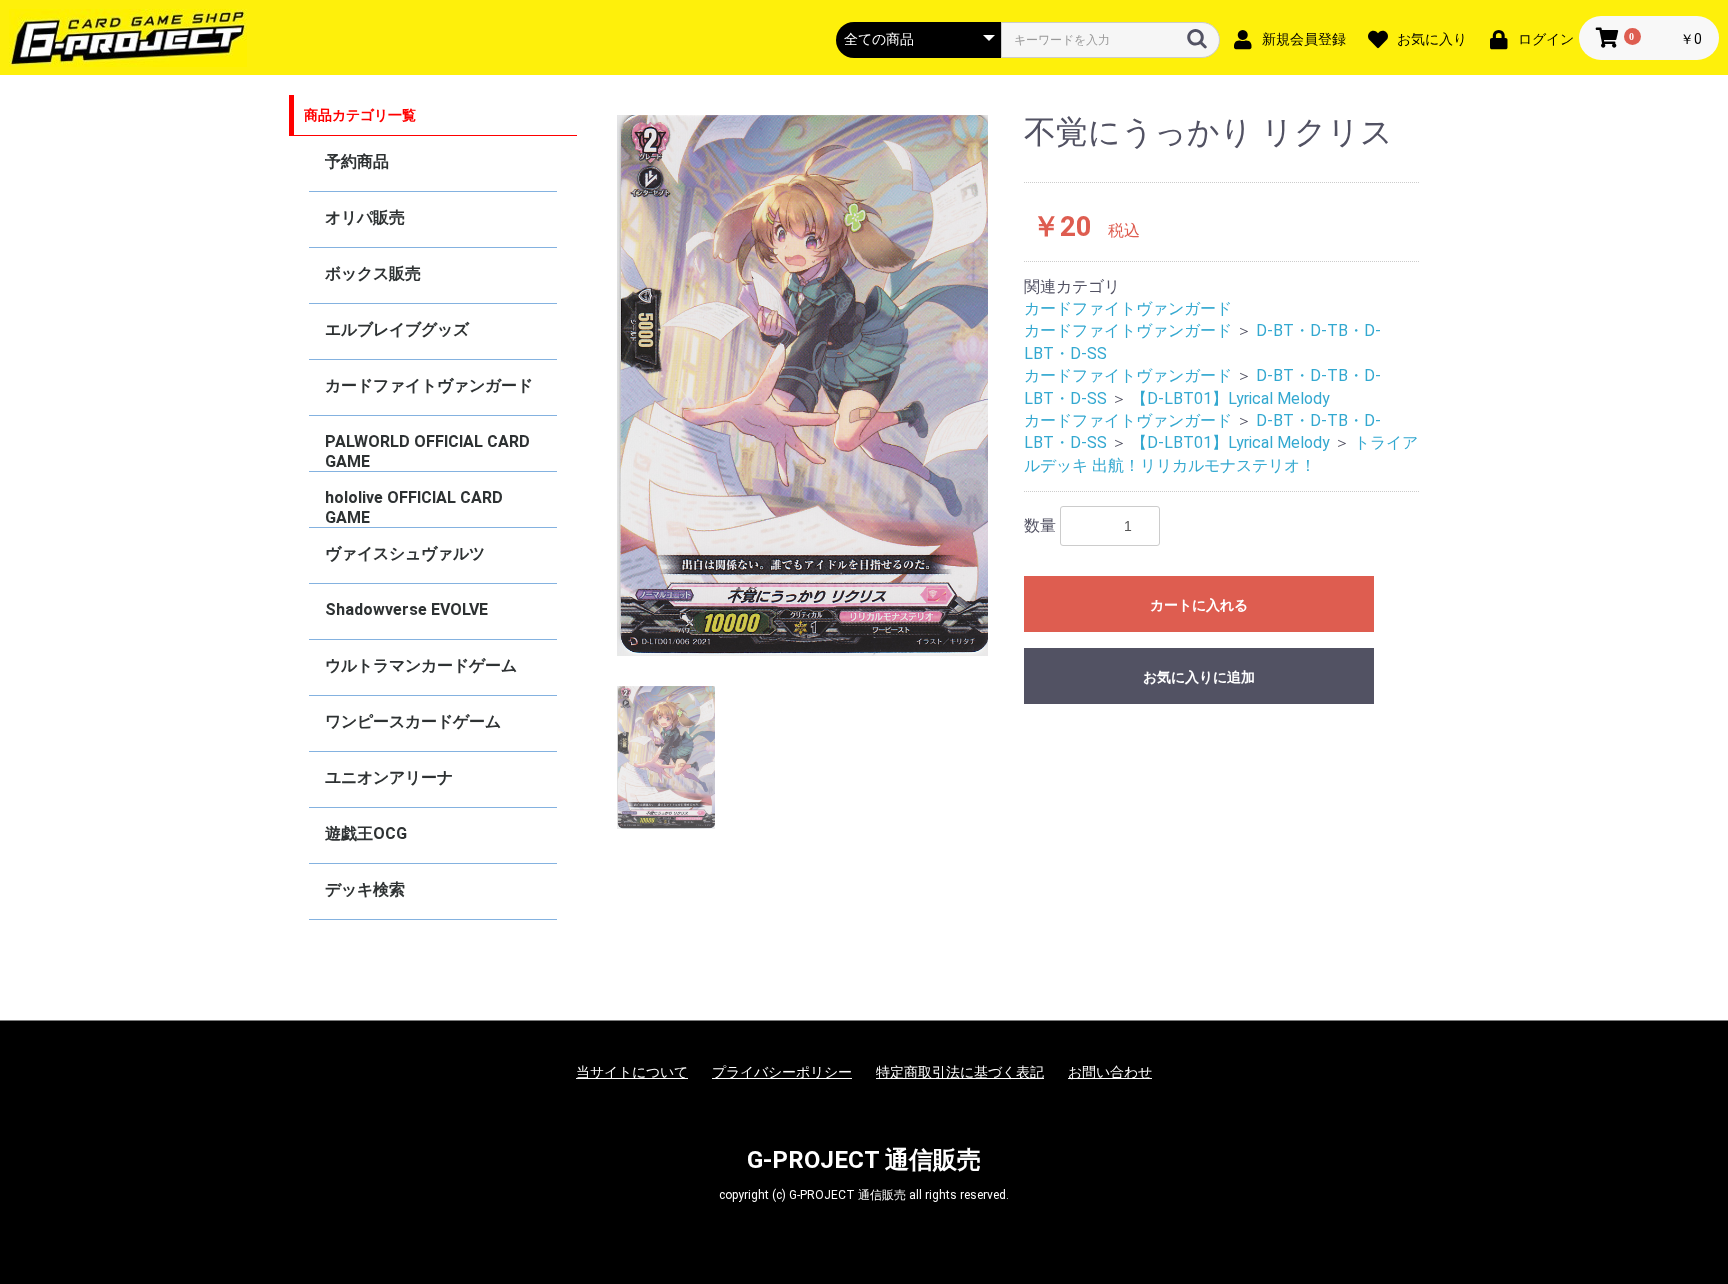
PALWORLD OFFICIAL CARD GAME (427, 451)
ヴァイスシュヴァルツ (405, 553)
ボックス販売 (373, 273)
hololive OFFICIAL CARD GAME (414, 507)
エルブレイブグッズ (397, 329)
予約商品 (357, 161)
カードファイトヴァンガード (429, 385)
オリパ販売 (365, 217)
